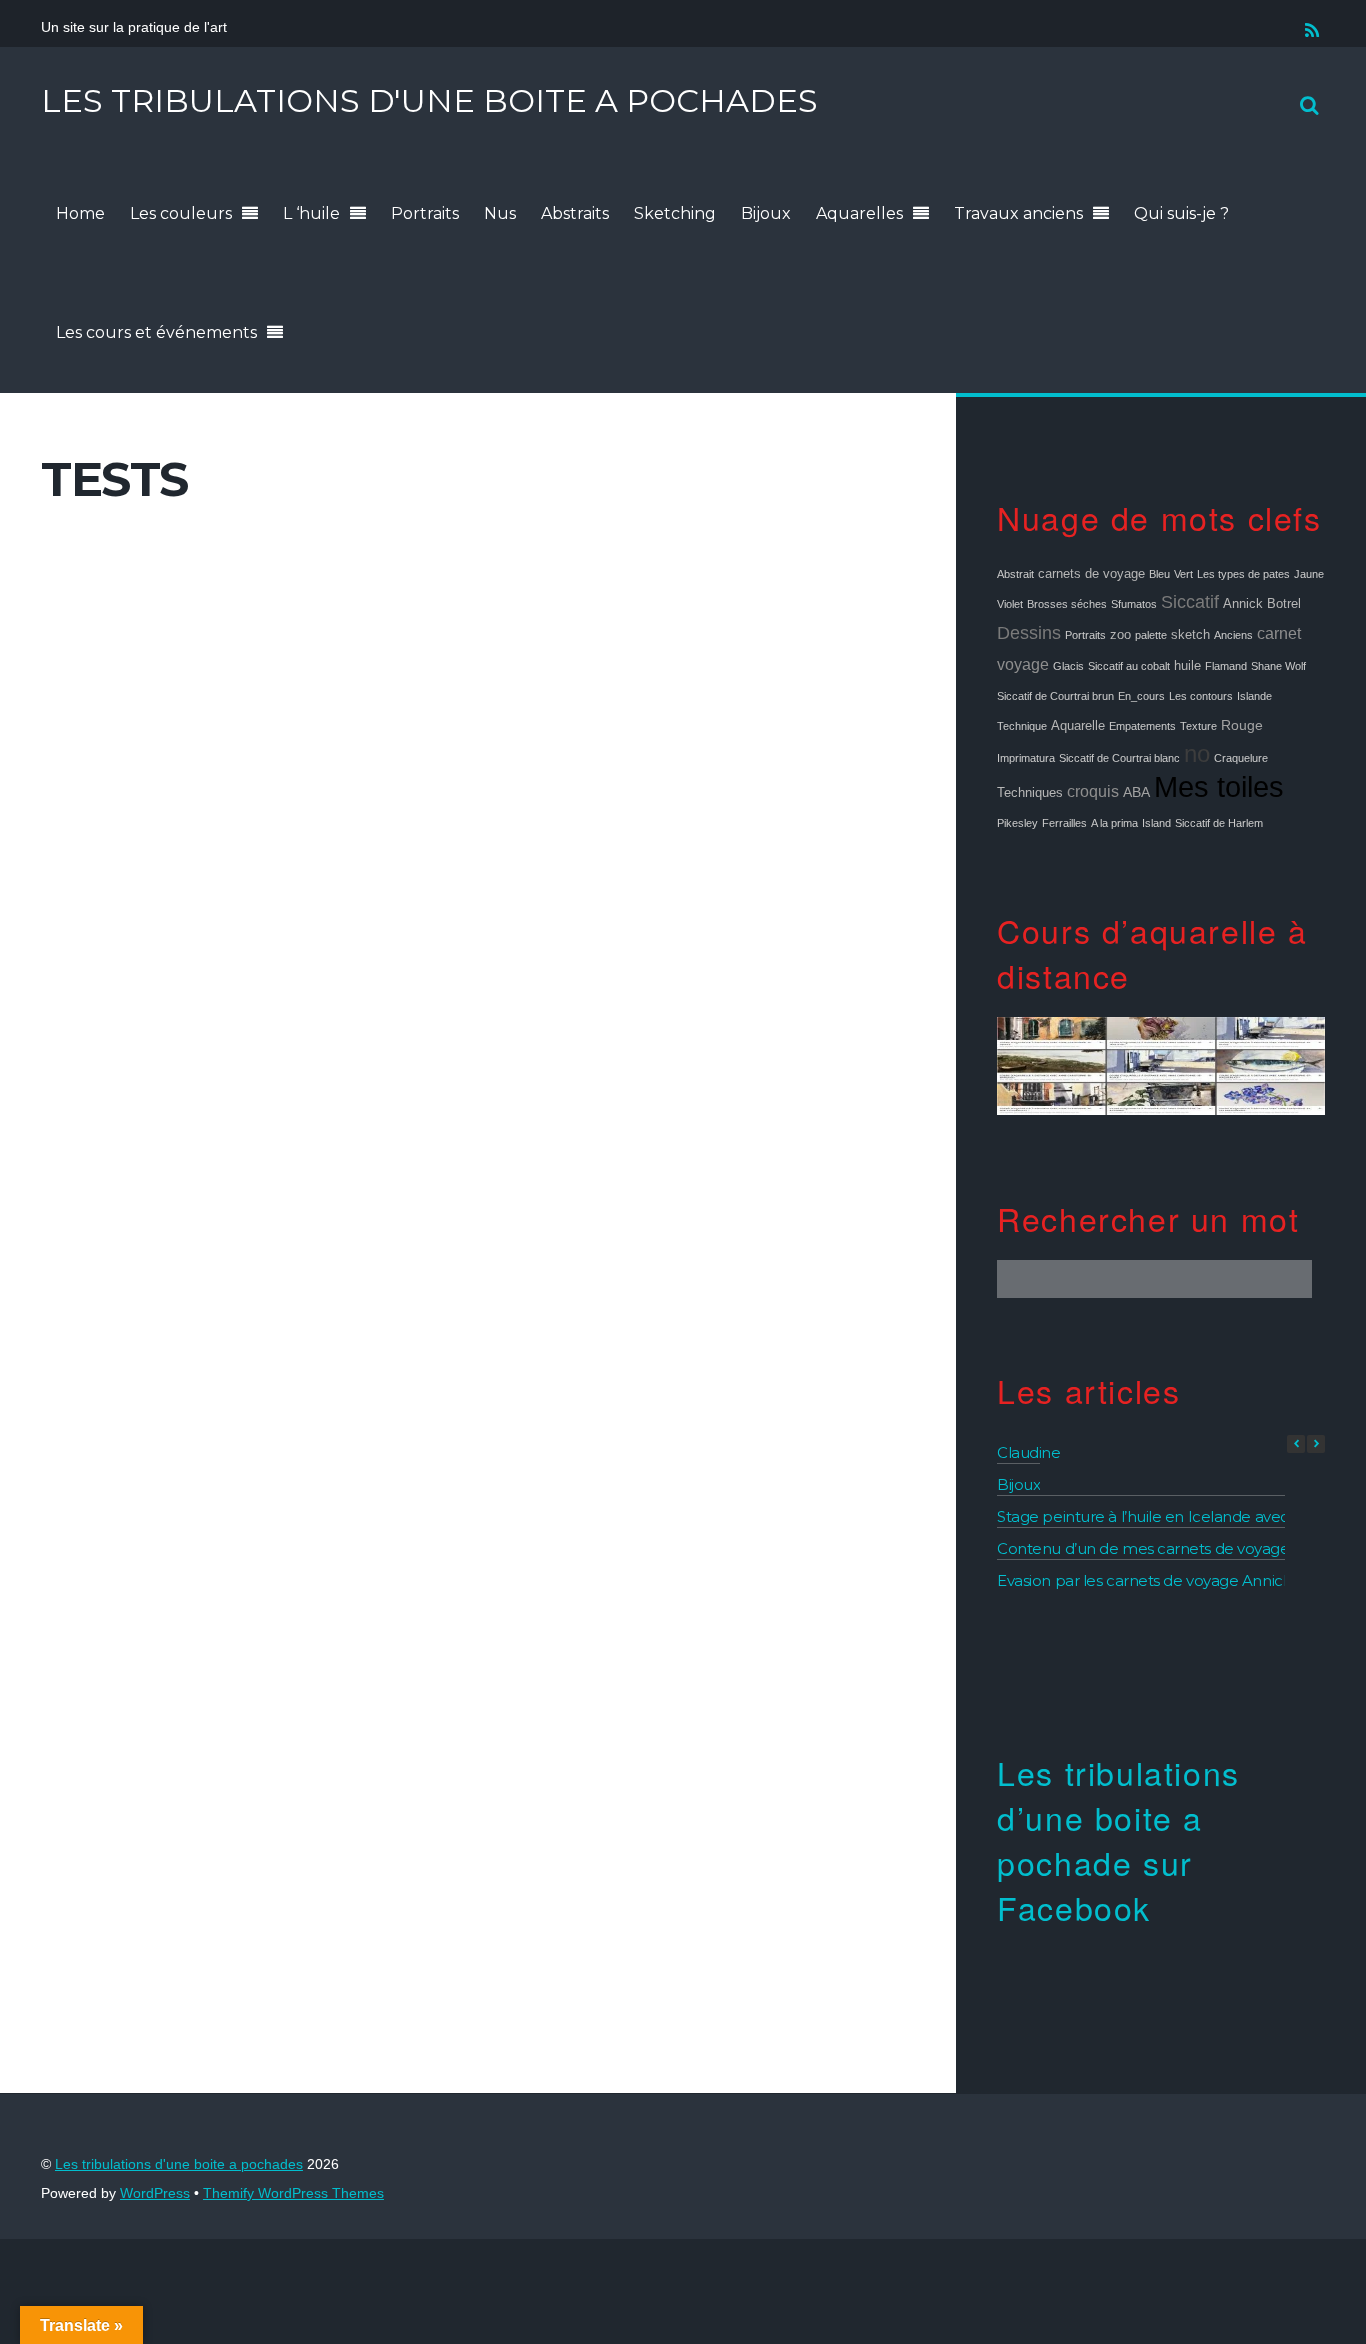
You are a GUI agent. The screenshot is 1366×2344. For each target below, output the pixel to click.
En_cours (1141, 696)
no (1197, 754)
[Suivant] (1316, 1444)
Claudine (1028, 1452)
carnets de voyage (1091, 574)
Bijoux (766, 213)
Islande (1254, 696)
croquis (1093, 791)
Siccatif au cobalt (1129, 666)
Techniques (1030, 793)
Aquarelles (859, 213)
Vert (1183, 574)
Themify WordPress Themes (293, 2193)
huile (1187, 666)
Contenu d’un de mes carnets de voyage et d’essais (1180, 1548)
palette (1151, 635)
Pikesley (1017, 823)
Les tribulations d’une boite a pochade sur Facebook (1118, 1839)
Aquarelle (1078, 726)
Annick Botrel (1262, 604)
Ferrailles (1064, 823)
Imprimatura (1026, 758)
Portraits (425, 213)
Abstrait (1015, 574)
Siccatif (1190, 602)
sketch (1190, 635)
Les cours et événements (156, 332)
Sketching (675, 213)
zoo (1120, 635)
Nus (500, 213)
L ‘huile (311, 213)
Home (80, 213)
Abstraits (575, 213)
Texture (1198, 726)
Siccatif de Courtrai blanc (1119, 758)
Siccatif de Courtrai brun (1055, 696)
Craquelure (1241, 758)
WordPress (155, 2193)
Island (1156, 823)
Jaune (1309, 574)
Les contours (1201, 696)
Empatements (1142, 726)
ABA (1136, 792)
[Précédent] (1296, 1444)
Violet (1010, 604)
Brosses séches (1067, 604)
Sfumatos (1134, 604)
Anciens (1233, 635)
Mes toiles (1219, 786)
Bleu (1159, 574)
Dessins (1029, 633)
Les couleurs (181, 213)
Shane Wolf (1278, 666)
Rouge (1242, 725)
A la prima (1114, 823)
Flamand (1226, 666)
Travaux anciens (1018, 213)
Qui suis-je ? (1181, 213)
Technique (1022, 726)
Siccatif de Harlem (1219, 823)
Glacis (1068, 666)
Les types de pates (1243, 574)
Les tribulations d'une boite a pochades (179, 2164)
